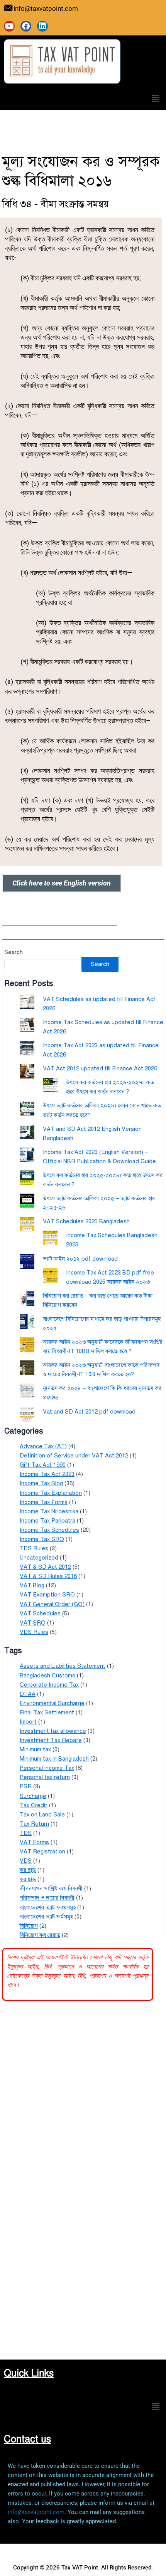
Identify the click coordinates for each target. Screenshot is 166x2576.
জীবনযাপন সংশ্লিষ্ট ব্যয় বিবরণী (51, 1888)
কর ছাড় (28, 1879)
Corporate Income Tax (49, 1685)
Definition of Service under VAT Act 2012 (74, 1456)
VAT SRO (33, 1623)
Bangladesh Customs (47, 1675)
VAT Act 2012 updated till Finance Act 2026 (100, 1068)
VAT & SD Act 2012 (45, 1567)
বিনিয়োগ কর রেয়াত (40, 1935)
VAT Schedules (40, 1613)
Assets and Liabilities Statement (63, 1666)
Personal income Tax (47, 1768)
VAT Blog (32, 1585)
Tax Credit (34, 1805)
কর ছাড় (28, 1870)
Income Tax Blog (41, 1483)
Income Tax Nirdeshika (49, 1511)
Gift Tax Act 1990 (43, 1465)
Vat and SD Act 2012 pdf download (89, 1412)
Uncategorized (39, 1558)
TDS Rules (34, 1548)
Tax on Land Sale (42, 1815)
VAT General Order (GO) (52, 1604)
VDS (26, 1861)
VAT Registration (42, 1851)
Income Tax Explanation (51, 1493)
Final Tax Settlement (47, 1712)
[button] (156, 99)
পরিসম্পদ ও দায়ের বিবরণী (47, 1898)
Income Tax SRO (42, 1539)
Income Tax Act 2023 (47, 1474)
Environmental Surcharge (52, 1703)
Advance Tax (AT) (43, 1446)
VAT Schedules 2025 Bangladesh (86, 1221)
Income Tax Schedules (49, 1530)
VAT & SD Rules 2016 (48, 1576)
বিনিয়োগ (29, 1926)
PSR (26, 1786)
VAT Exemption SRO (47, 1595)
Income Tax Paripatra (47, 1521)
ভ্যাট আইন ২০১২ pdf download (80, 1259)
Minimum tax (35, 1749)
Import (28, 1722)
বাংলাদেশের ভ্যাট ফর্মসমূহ (46, 1917)
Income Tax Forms (44, 1502)
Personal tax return (45, 1777)
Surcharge (33, 1796)
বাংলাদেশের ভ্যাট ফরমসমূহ (48, 1907)
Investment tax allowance (53, 1731)
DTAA (28, 1694)
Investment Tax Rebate (51, 1740)
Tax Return (34, 1824)
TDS (26, 1833)
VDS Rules (34, 1632)
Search (14, 952)
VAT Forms (34, 1842)
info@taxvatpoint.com (36, 2512)
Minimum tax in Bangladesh (54, 1759)
